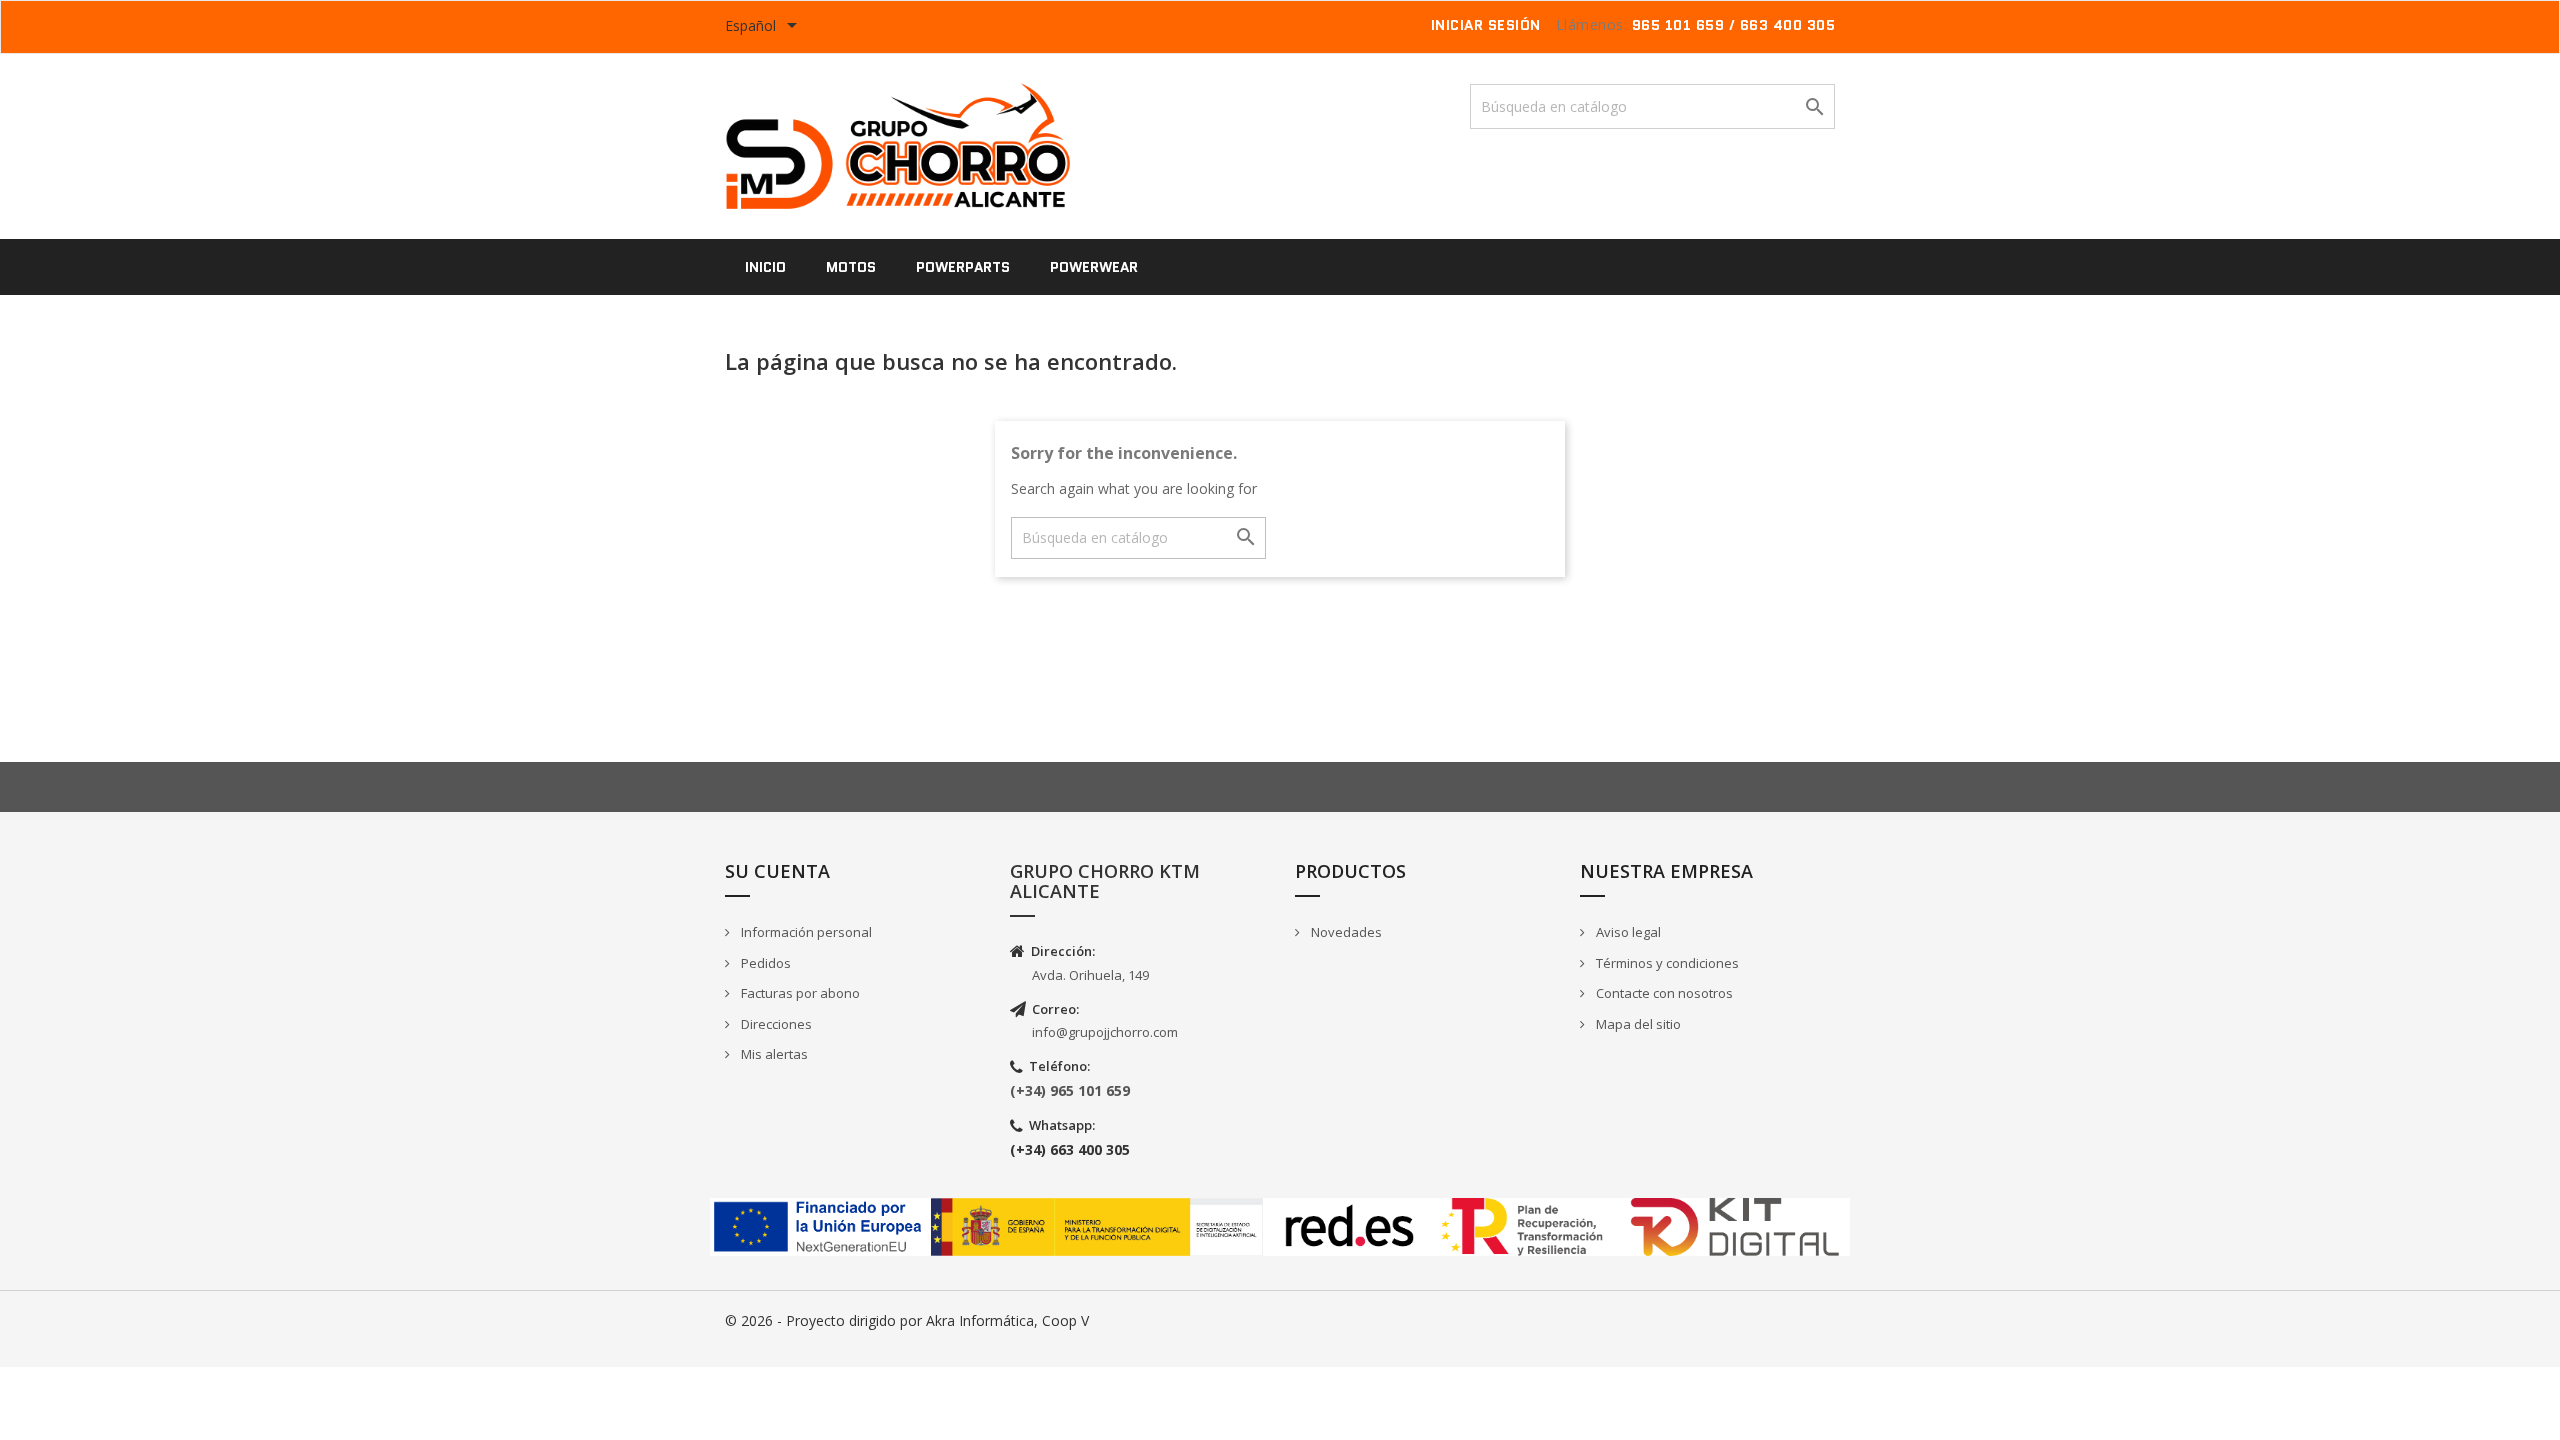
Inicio (765, 267)
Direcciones (775, 1024)
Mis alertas (773, 1054)
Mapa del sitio (1637, 1024)
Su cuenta (777, 871)
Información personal (805, 932)
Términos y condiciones (1666, 963)
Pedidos (764, 963)
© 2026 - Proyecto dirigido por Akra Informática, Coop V (907, 1320)
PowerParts (963, 267)
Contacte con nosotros (1663, 993)
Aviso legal (1627, 932)
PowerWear (1094, 267)
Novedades (1345, 932)
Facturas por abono (799, 993)
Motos (851, 267)
